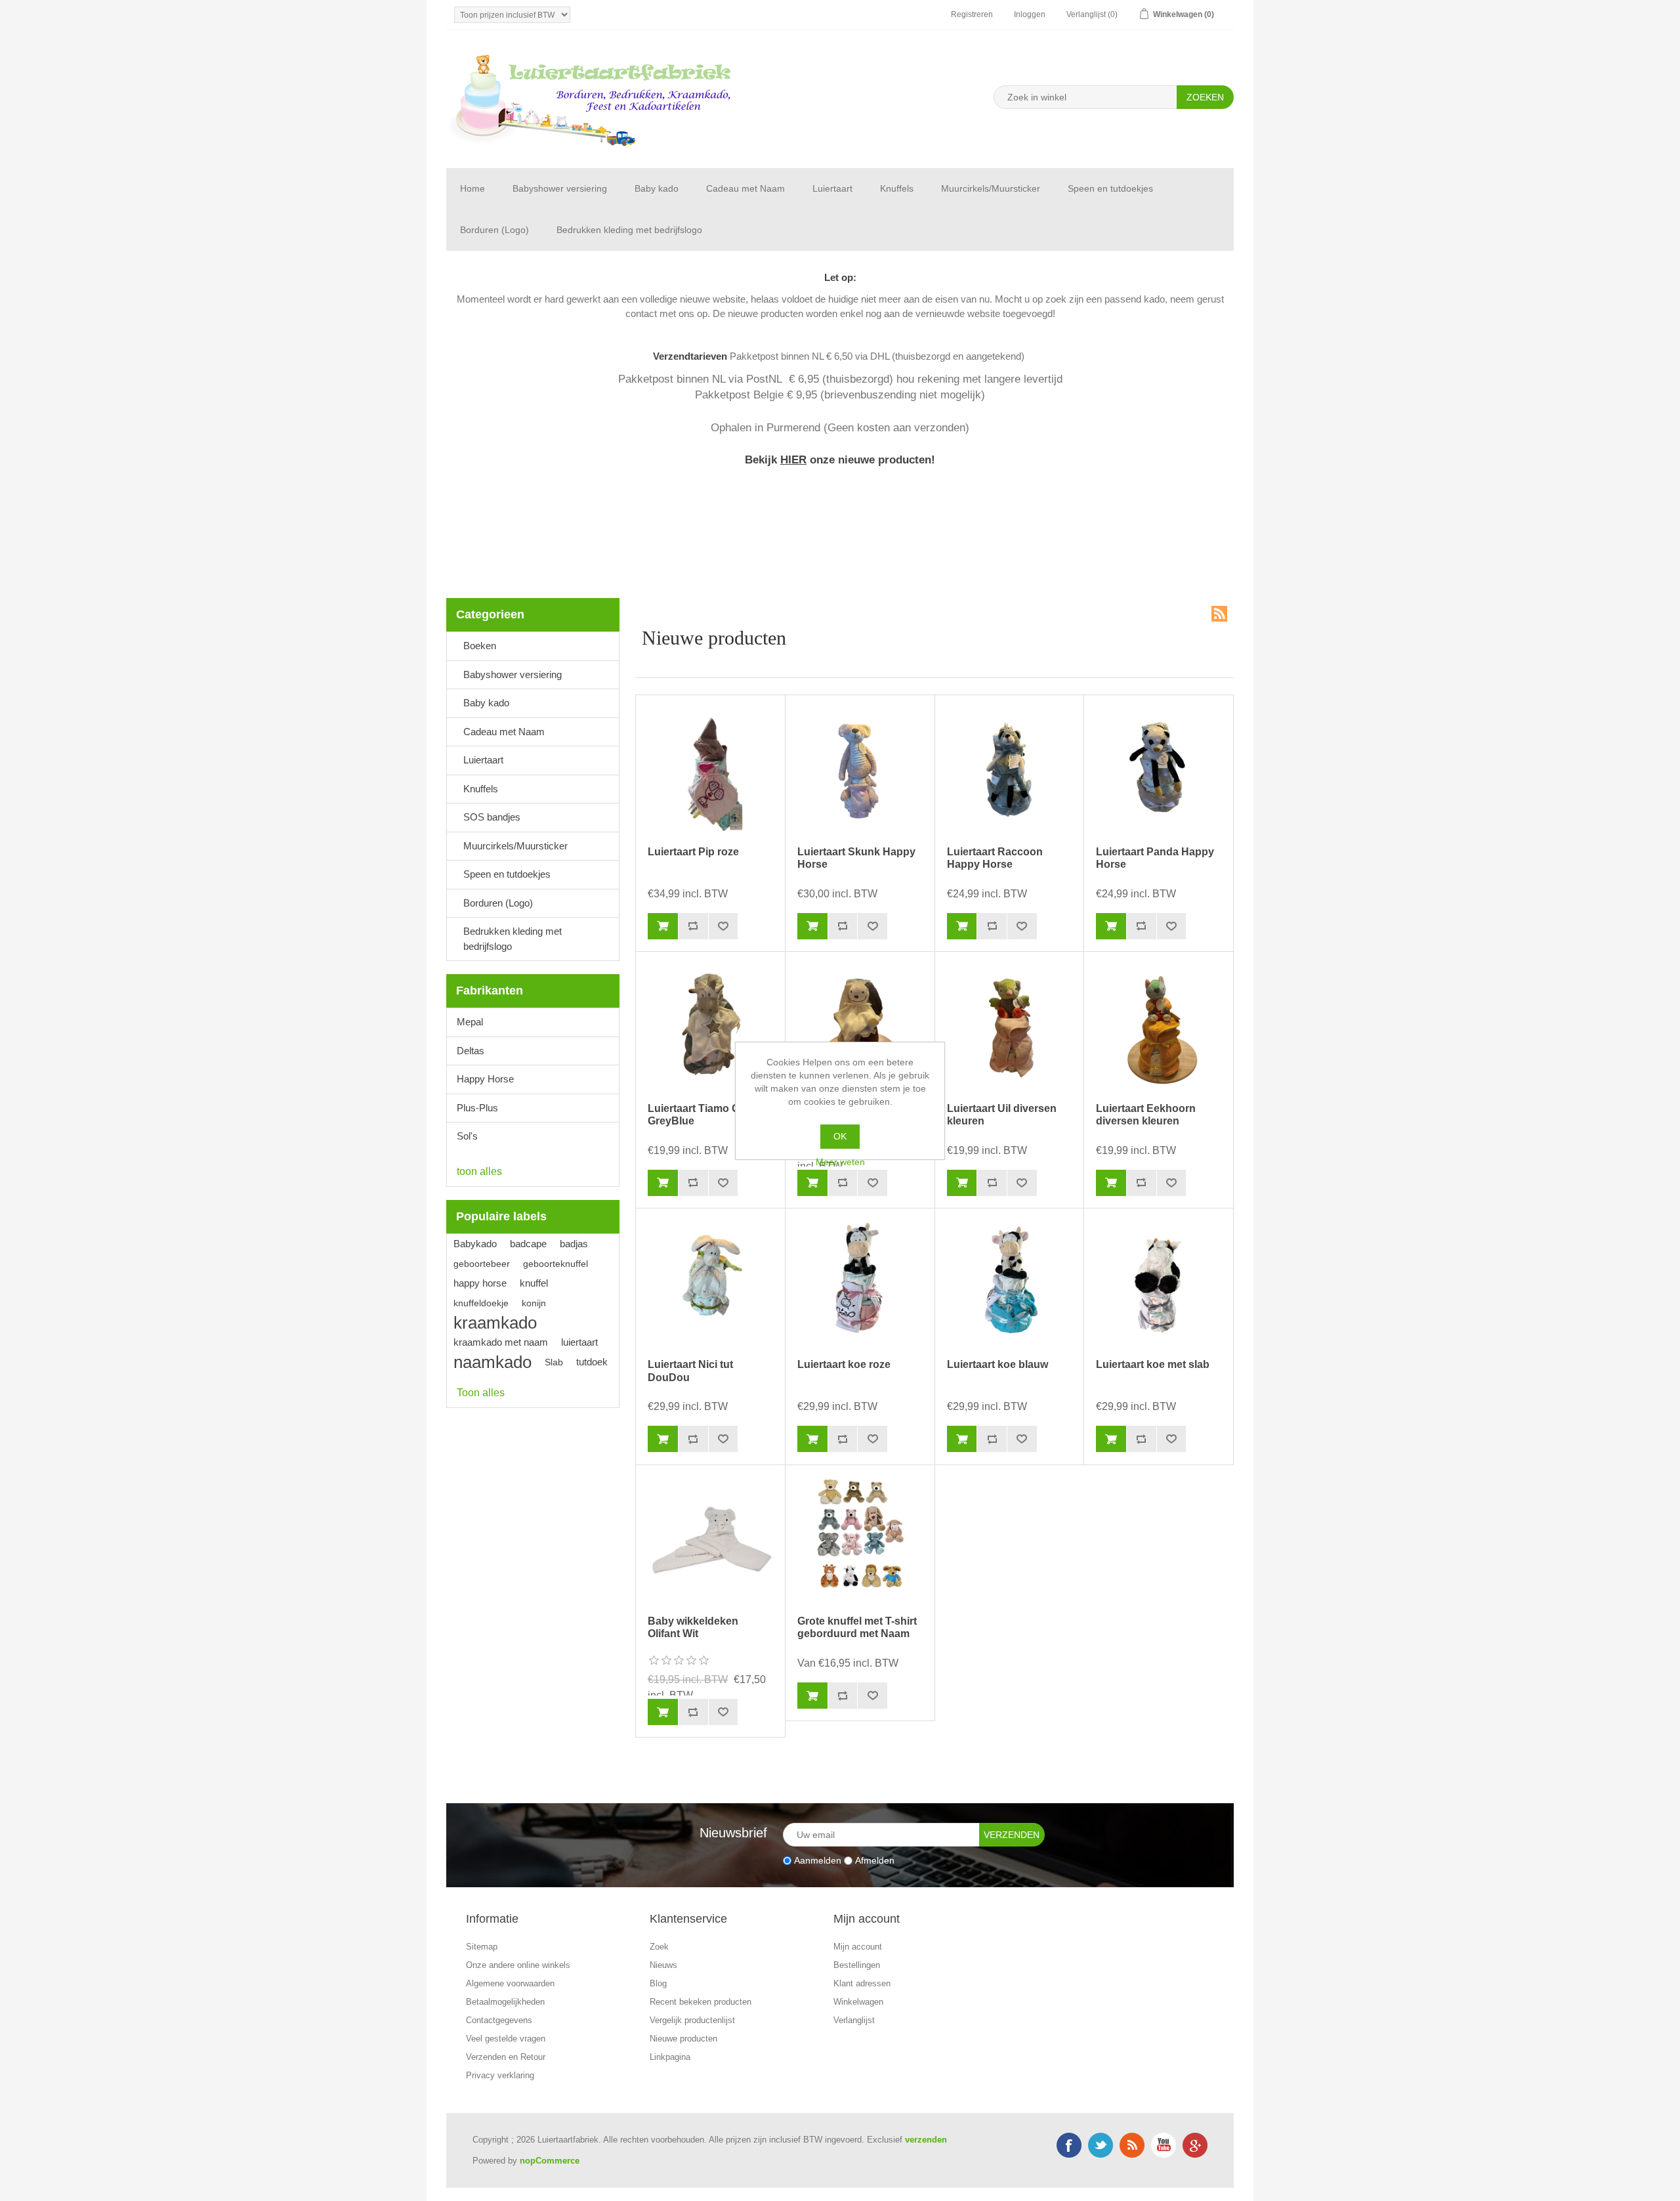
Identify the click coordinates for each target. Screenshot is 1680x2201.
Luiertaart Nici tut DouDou (690, 1371)
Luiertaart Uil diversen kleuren (1002, 1115)
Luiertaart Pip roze (693, 852)
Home (472, 188)
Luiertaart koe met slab (1153, 1364)
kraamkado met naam (501, 1342)
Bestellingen (857, 1965)
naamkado (493, 1362)
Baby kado (657, 188)
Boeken (480, 646)
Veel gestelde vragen (506, 2039)
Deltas (471, 1051)
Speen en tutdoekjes (1110, 188)
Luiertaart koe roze (844, 1364)
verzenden (926, 2140)
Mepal (470, 1022)
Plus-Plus (477, 1108)
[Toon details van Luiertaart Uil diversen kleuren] (1009, 1026)
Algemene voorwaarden (510, 1983)
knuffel (534, 1283)
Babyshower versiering (560, 188)
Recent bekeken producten (701, 2002)
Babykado (475, 1244)
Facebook (1069, 2145)
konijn (534, 1303)
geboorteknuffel (556, 1264)
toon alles (479, 1171)
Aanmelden (818, 1860)
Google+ (1195, 2145)
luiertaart (579, 1342)
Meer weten (840, 1162)
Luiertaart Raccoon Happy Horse (995, 858)
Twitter (1101, 2145)
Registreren (972, 14)
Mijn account (858, 1947)
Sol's (467, 1136)
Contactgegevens (499, 2020)
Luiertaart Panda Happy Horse (1155, 858)
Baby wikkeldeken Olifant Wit (693, 1627)
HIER (793, 459)
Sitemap (482, 1947)
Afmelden (875, 1860)
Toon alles (481, 1393)
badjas (574, 1244)
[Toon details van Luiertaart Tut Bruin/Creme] (860, 1026)
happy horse (480, 1283)
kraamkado (495, 1323)
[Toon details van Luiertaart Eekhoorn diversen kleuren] (1158, 1026)
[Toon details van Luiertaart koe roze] (860, 1283)
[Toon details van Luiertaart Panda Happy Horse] (1158, 770)
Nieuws (663, 1965)
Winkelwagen (858, 2002)
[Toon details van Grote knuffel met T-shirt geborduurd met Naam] (860, 1539)
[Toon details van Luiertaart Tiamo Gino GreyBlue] (710, 1026)
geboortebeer (482, 1264)
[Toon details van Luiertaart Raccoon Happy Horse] (1009, 770)
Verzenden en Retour (506, 2057)
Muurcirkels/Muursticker (991, 188)
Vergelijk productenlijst (692, 2020)
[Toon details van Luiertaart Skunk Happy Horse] (860, 770)
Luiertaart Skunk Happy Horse (856, 858)
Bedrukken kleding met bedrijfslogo (629, 230)
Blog (658, 1983)
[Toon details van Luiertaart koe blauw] (1009, 1283)
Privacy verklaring (500, 2075)
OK (840, 1136)
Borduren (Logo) (494, 230)
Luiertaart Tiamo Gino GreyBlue (702, 1115)
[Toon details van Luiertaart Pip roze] (710, 770)
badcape (528, 1244)
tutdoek (592, 1362)
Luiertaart (832, 188)
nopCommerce (550, 2161)
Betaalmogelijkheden (505, 2002)
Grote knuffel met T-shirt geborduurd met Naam (857, 1627)
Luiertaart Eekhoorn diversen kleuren (1146, 1115)
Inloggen (1030, 14)
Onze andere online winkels (518, 1965)
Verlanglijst (854, 2020)
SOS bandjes (492, 817)
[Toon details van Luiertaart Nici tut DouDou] (710, 1283)
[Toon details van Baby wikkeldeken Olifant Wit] (710, 1539)
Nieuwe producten (683, 2039)
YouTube (1164, 2145)
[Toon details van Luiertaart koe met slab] (1158, 1283)
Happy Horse (485, 1079)
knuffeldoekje (481, 1303)
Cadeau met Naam (745, 188)
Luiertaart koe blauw (997, 1364)
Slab (554, 1362)
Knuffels (897, 188)
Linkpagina (670, 2057)
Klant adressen (862, 1983)
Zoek (659, 1947)
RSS (1219, 614)
